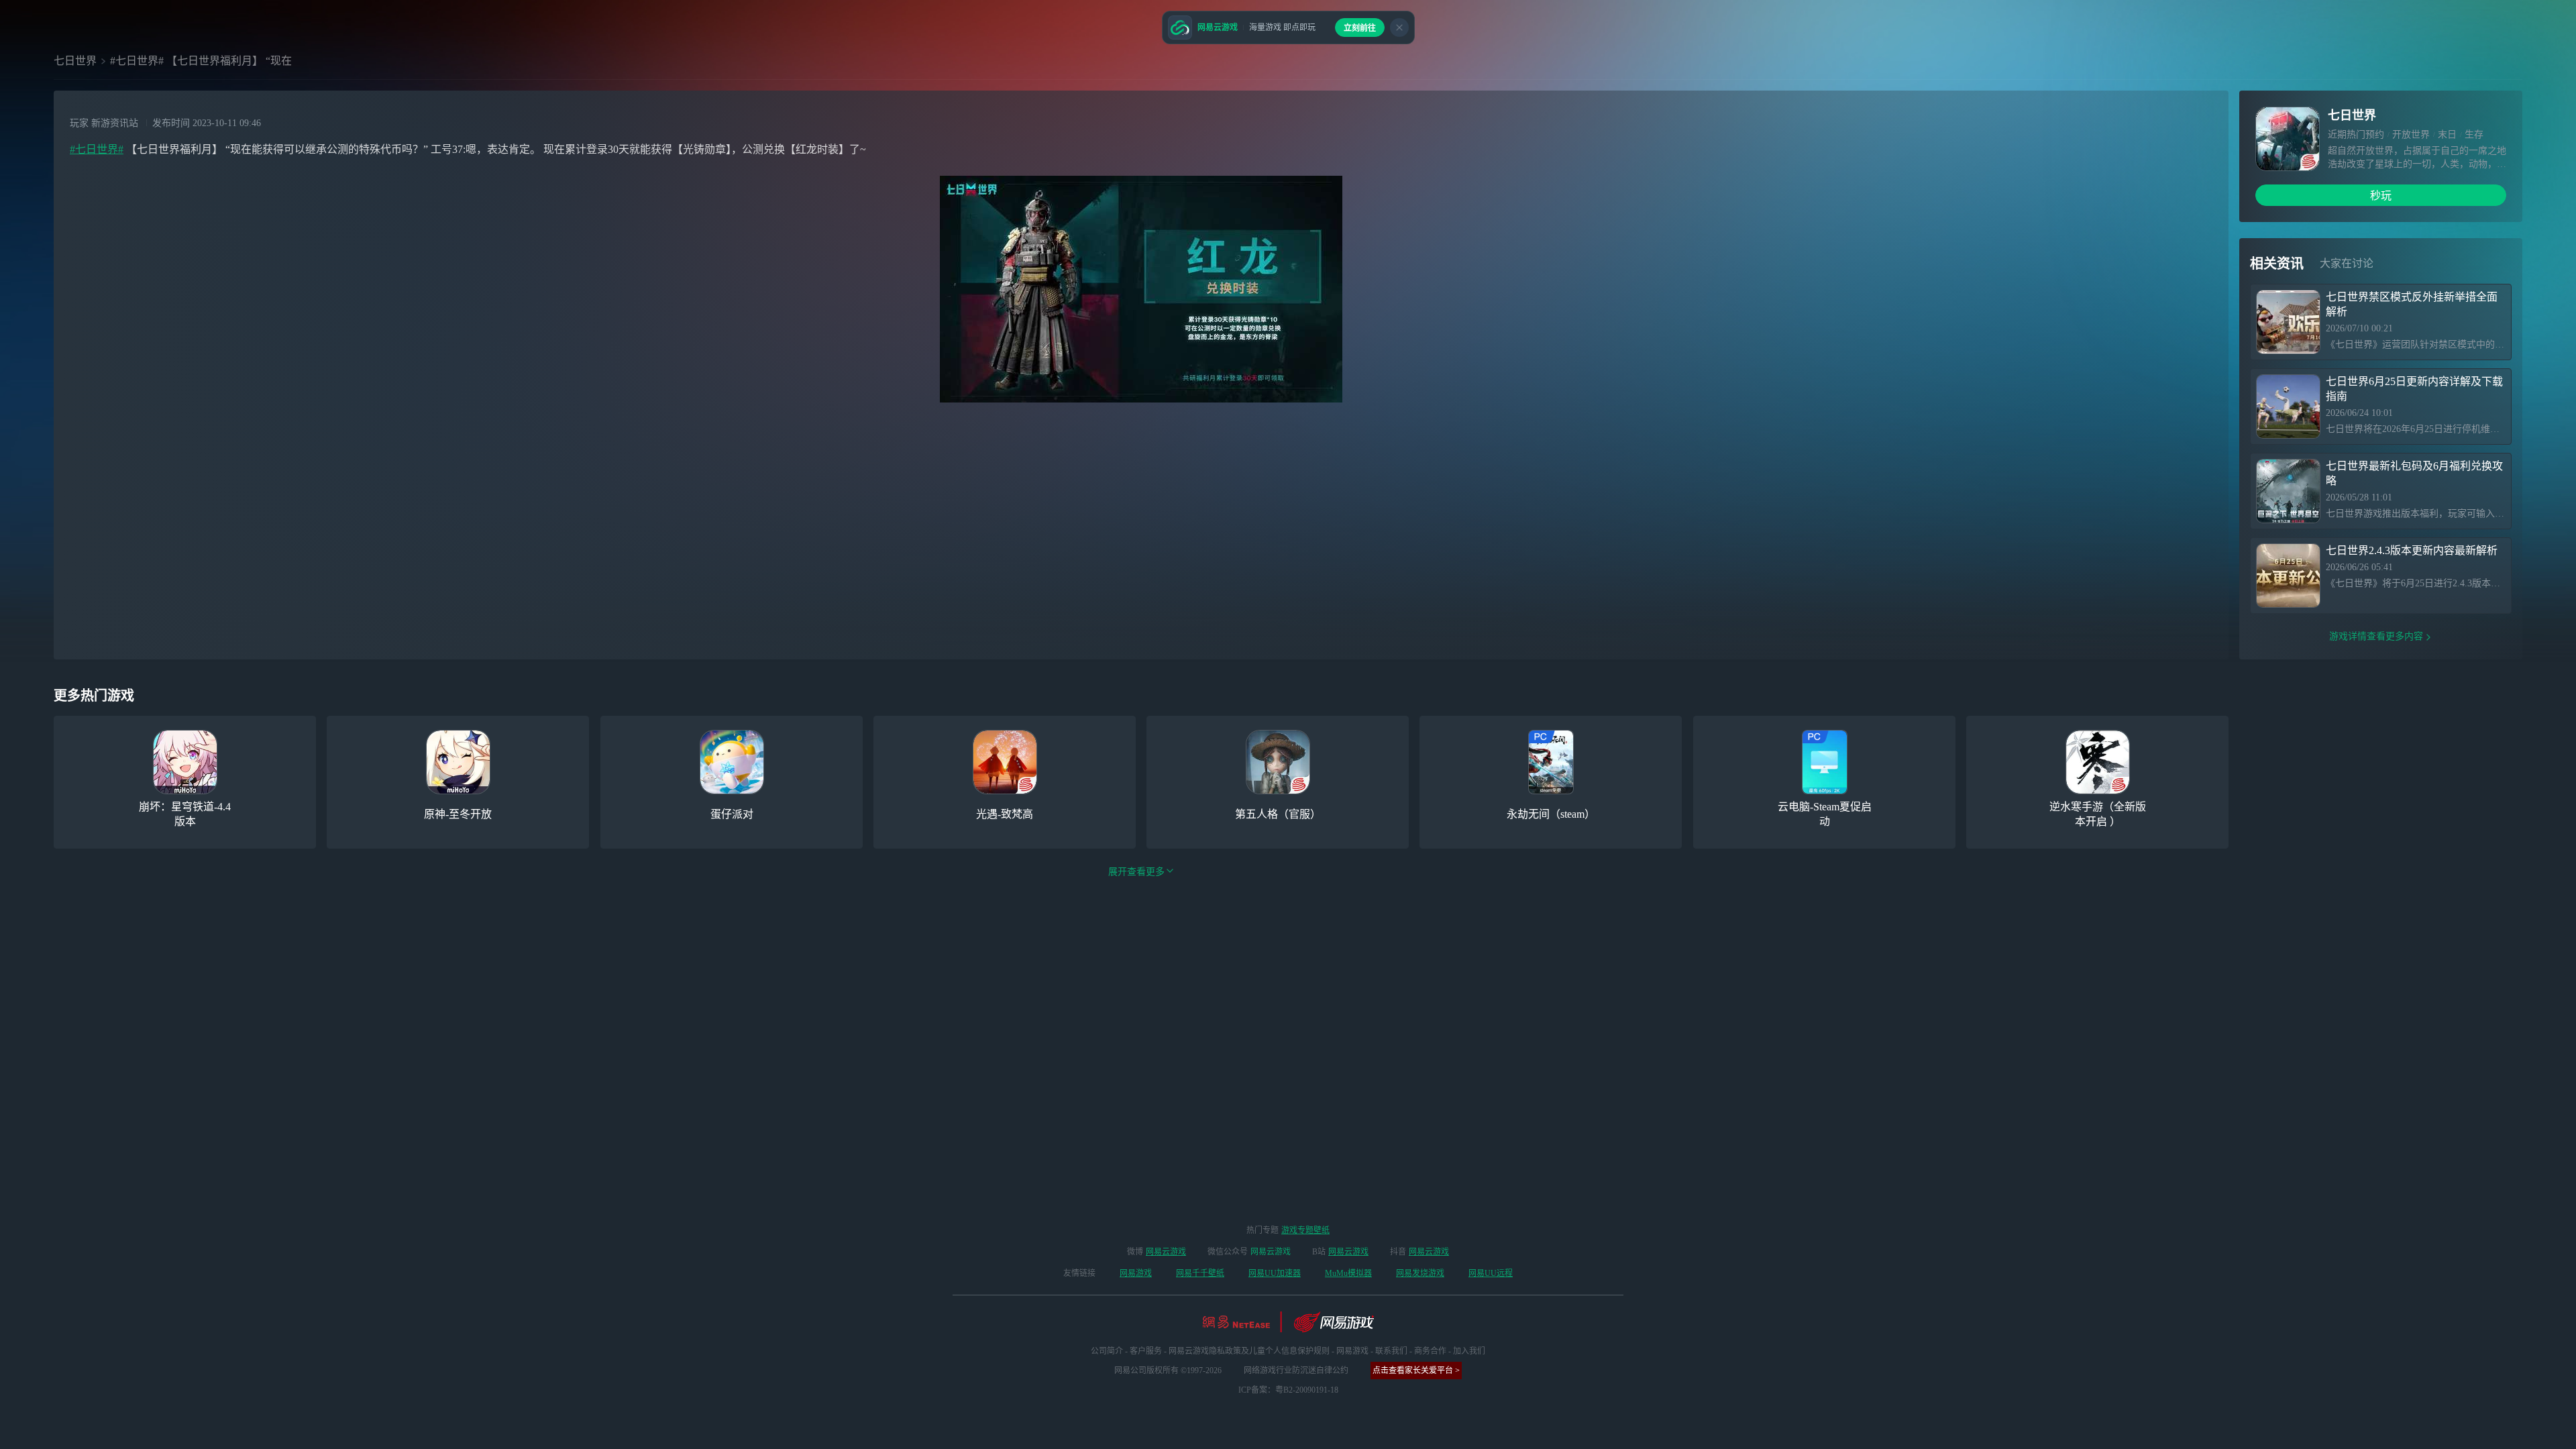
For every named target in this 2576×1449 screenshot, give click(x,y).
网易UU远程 (1491, 1273)
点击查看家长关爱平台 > (1416, 1371)
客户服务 (1146, 1351)
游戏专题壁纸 (1305, 1230)
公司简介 (1107, 1351)
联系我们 (1391, 1351)
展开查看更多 (1136, 872)
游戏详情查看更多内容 (2376, 636)
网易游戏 (1136, 1273)
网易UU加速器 (1275, 1273)
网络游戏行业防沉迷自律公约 (1296, 1371)
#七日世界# (97, 149)
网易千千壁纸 (1200, 1273)
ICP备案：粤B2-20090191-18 (1288, 1390)
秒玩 (2381, 196)
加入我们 (1469, 1351)
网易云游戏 (1166, 1252)
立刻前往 (1360, 28)
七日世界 (75, 61)
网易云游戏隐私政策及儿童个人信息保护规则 (1249, 1351)
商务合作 (1430, 1351)
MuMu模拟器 (1348, 1273)
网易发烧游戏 (1420, 1273)
